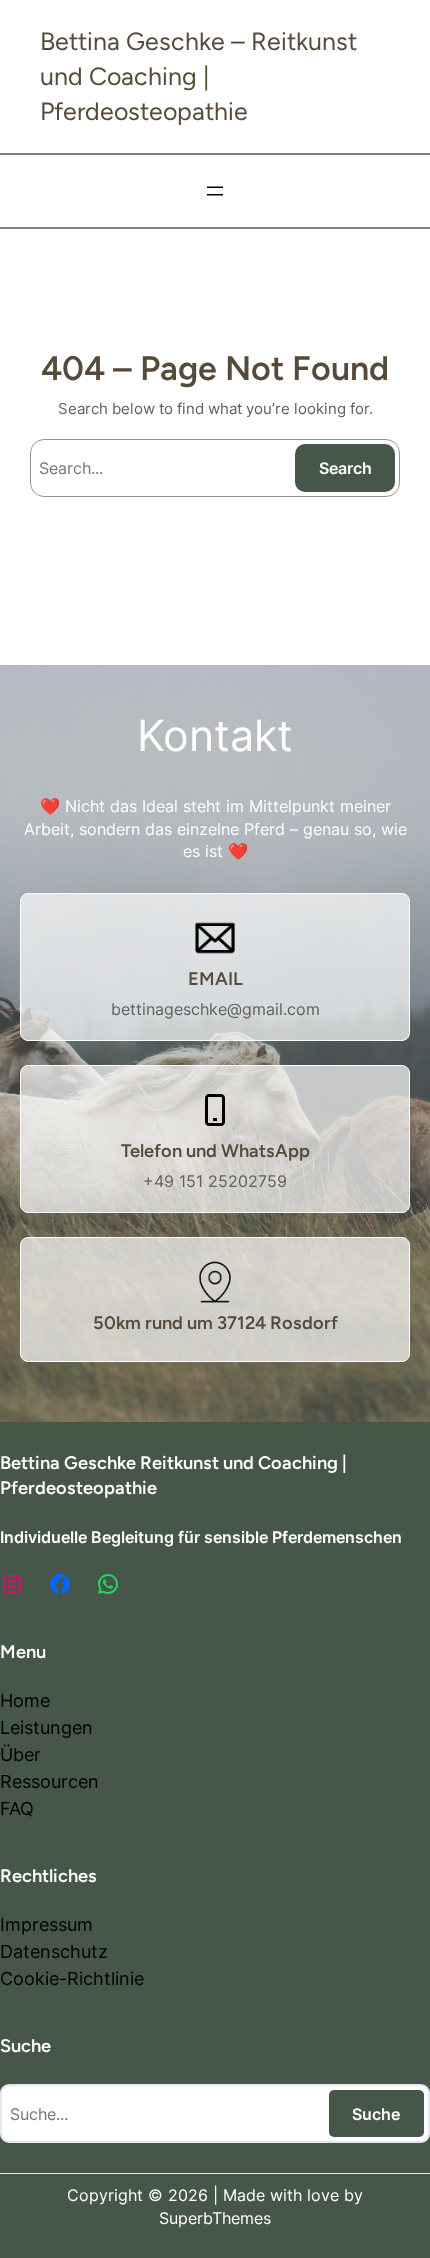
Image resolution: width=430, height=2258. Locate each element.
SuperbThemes (215, 2218)
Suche (376, 2114)
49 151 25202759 (220, 1181)
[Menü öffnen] (215, 191)
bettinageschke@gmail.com (215, 1009)
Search (345, 468)
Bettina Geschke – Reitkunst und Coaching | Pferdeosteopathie (198, 76)
